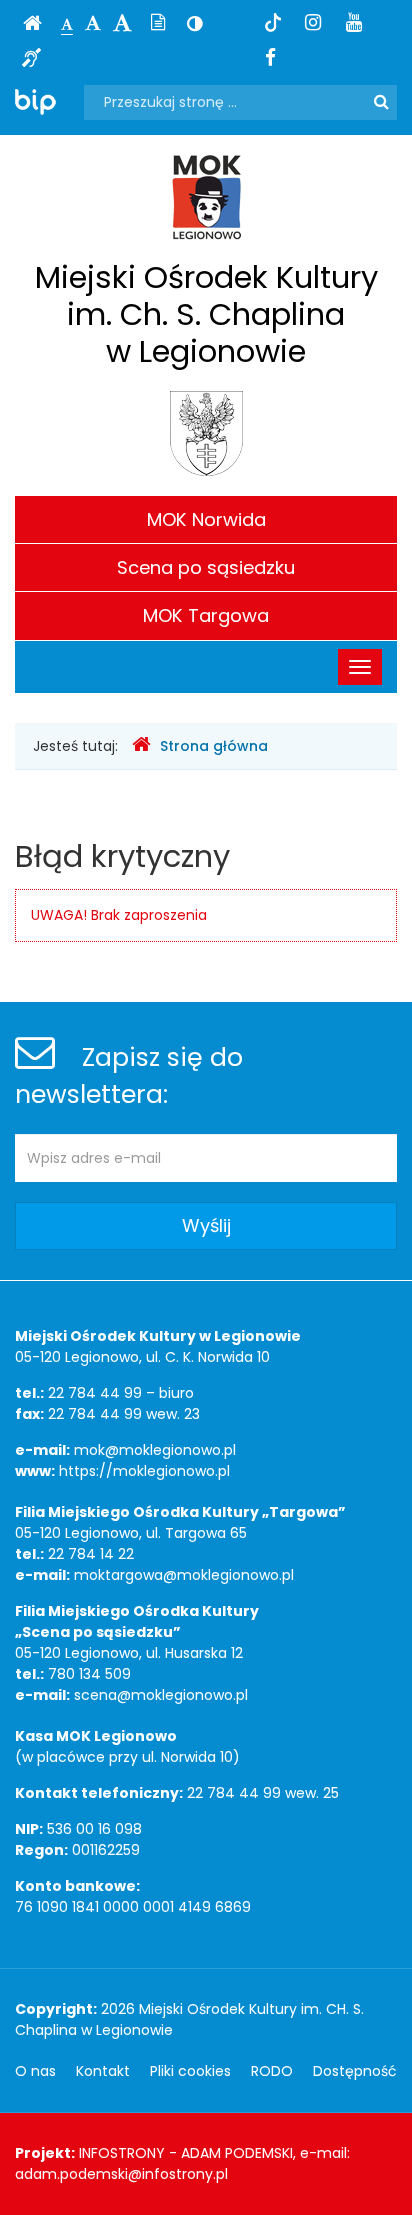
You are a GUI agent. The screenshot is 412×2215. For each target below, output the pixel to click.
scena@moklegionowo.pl (161, 1695)
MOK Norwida (206, 519)
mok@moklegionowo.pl (155, 1450)
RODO (272, 2071)
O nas (35, 2071)
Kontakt (103, 2071)
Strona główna (214, 746)
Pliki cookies (190, 2071)
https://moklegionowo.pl (144, 1471)
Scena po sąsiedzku (206, 567)
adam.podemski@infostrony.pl (121, 2174)
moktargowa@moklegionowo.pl (184, 1575)
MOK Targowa (206, 615)
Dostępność (355, 2071)
